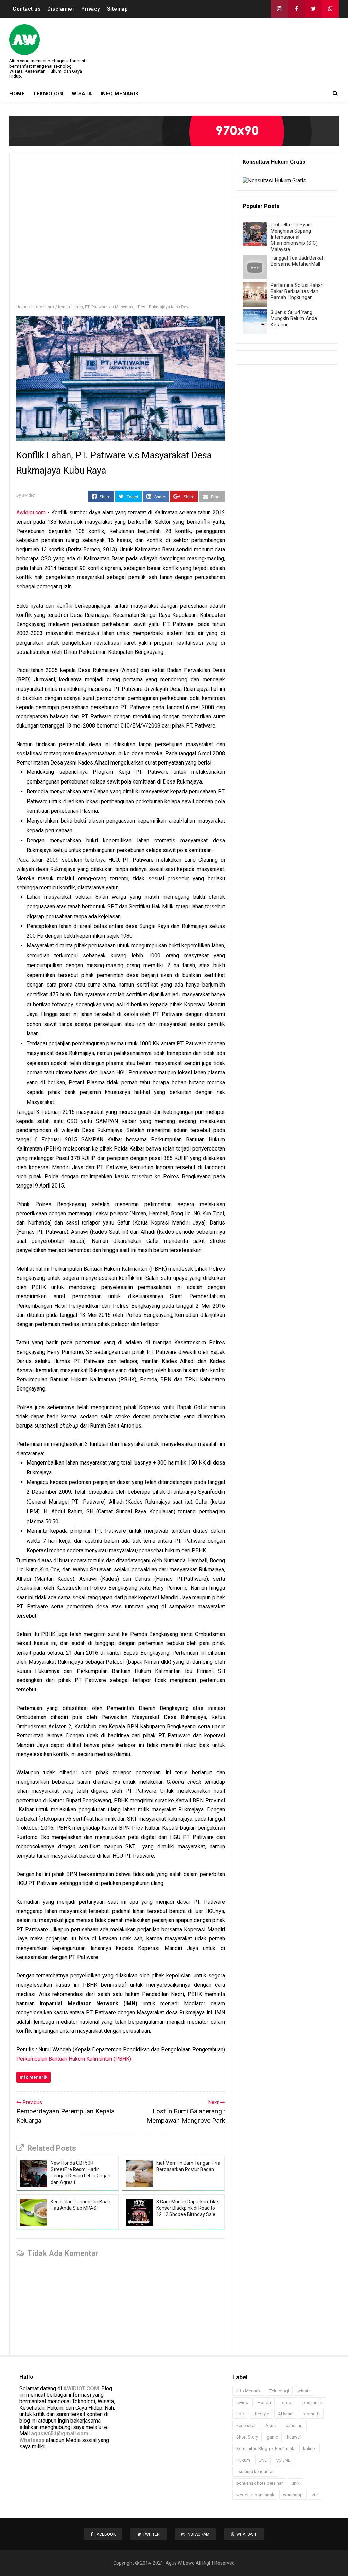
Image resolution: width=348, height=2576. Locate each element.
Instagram (198, 2534)
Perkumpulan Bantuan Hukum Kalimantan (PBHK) (74, 2059)
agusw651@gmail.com (60, 2434)
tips (240, 2414)
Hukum (243, 2460)
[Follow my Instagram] (279, 9)
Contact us (27, 9)
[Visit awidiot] (174, 131)
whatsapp (293, 2495)
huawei (294, 2437)
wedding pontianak (255, 2495)
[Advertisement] (121, 232)
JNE (263, 2460)
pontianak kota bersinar (259, 2483)
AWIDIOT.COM (81, 2388)
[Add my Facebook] (296, 9)
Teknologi (279, 2391)
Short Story (247, 2437)
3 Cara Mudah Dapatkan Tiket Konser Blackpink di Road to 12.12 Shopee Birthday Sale (188, 2208)
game (272, 2437)
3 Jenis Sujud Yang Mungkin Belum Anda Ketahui (294, 318)
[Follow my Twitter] (313, 9)
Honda (264, 2402)
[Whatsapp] (330, 9)
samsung (294, 2425)
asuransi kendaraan (255, 2472)
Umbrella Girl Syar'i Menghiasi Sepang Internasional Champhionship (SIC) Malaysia (294, 237)
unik (296, 2483)
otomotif (311, 2414)
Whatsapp (32, 2440)
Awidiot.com (31, 512)
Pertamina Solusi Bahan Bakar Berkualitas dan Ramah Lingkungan (297, 291)
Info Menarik (33, 2077)
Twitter (151, 2534)
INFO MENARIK (120, 94)
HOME (17, 94)
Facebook (105, 2534)
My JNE (283, 2460)
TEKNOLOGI (48, 94)
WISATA (82, 94)
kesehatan (246, 2425)
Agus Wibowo (180, 2563)
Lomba (287, 2402)
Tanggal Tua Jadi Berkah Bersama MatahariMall (298, 261)
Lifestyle (261, 2414)
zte (315, 2495)
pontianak (312, 2402)
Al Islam (286, 2414)
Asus (271, 2425)
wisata (304, 2391)
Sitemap (118, 9)
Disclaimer (61, 9)
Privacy (91, 9)
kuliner (310, 2449)
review (242, 2402)
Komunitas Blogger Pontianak (265, 2449)
